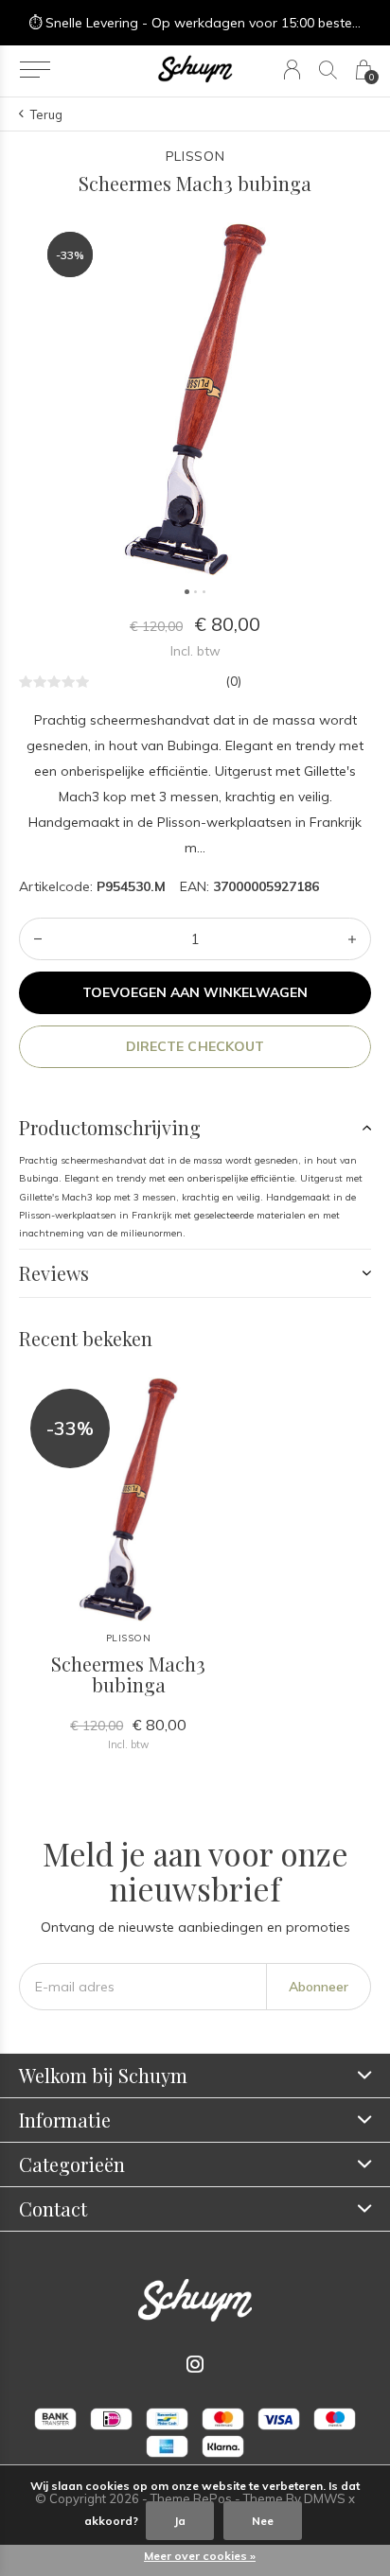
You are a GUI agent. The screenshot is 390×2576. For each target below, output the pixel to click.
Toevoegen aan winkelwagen (195, 992)
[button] (35, 70)
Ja (180, 2521)
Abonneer (319, 1987)
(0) (233, 681)
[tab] (195, 1128)
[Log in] (292, 70)
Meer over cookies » (200, 2556)
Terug (46, 114)
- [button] (38, 939)
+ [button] (352, 939)
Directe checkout (195, 1046)
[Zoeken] (328, 70)
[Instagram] (195, 2364)
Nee (263, 2521)
